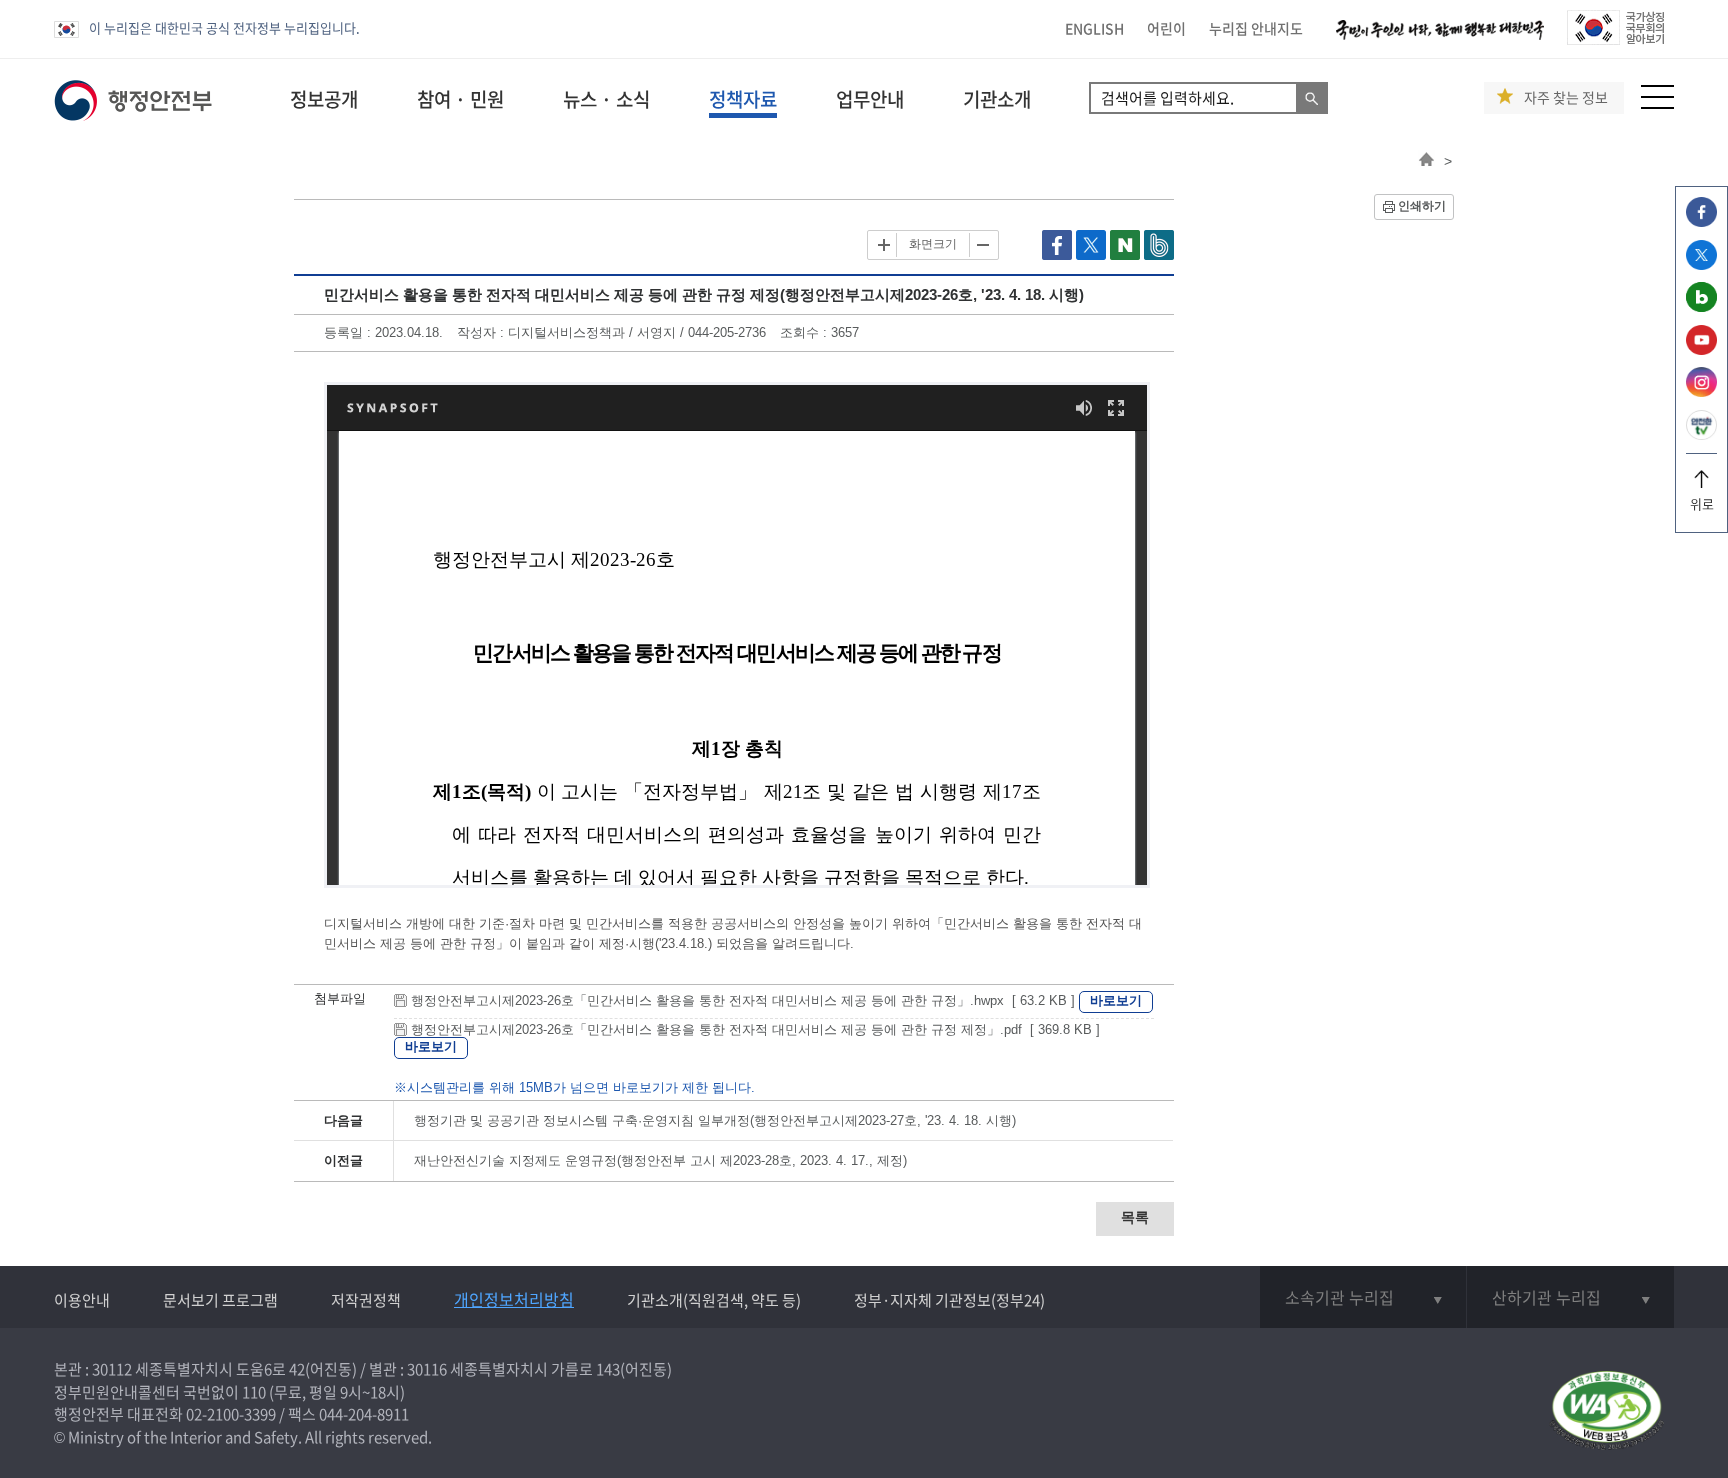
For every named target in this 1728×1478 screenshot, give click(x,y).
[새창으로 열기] (1059, 255)
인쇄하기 (1422, 206)
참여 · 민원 (460, 99)
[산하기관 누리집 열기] (1570, 1297)
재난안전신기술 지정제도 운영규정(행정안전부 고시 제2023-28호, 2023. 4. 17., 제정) (660, 1160)
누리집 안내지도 (1256, 28)
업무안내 (870, 99)
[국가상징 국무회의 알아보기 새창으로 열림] (1615, 39)
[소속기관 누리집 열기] (1363, 1297)
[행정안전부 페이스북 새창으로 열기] (1701, 221)
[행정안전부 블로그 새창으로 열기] (1701, 306)
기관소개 (997, 99)
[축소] (982, 245)
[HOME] (1426, 161)
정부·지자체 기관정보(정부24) (949, 1300)
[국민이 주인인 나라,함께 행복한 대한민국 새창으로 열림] (1440, 39)
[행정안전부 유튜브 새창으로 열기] (1701, 349)
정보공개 (324, 99)
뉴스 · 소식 (606, 99)
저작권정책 (366, 1300)
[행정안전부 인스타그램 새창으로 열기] (1701, 391)
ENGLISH (1094, 28)
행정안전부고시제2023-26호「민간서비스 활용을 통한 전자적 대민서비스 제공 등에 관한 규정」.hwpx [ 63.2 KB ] (743, 1000)
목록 (1135, 1217)
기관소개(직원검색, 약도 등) (714, 1300)
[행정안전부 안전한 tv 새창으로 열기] (1701, 434)
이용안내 (82, 1300)
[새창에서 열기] (1606, 1411)
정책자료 (743, 99)
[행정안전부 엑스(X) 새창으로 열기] (1701, 264)
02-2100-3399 (231, 1414)
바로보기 (1116, 1000)
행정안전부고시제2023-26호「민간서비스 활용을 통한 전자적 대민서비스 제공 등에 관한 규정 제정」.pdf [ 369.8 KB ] (753, 1029)
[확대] (884, 245)
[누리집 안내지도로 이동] (1657, 103)
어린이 (1166, 28)
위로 (1702, 503)
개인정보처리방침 (514, 1299)
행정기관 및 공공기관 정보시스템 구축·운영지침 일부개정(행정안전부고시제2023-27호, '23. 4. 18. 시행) (715, 1120)
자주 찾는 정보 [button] (1566, 97)
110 (254, 1392)
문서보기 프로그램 (220, 1300)
